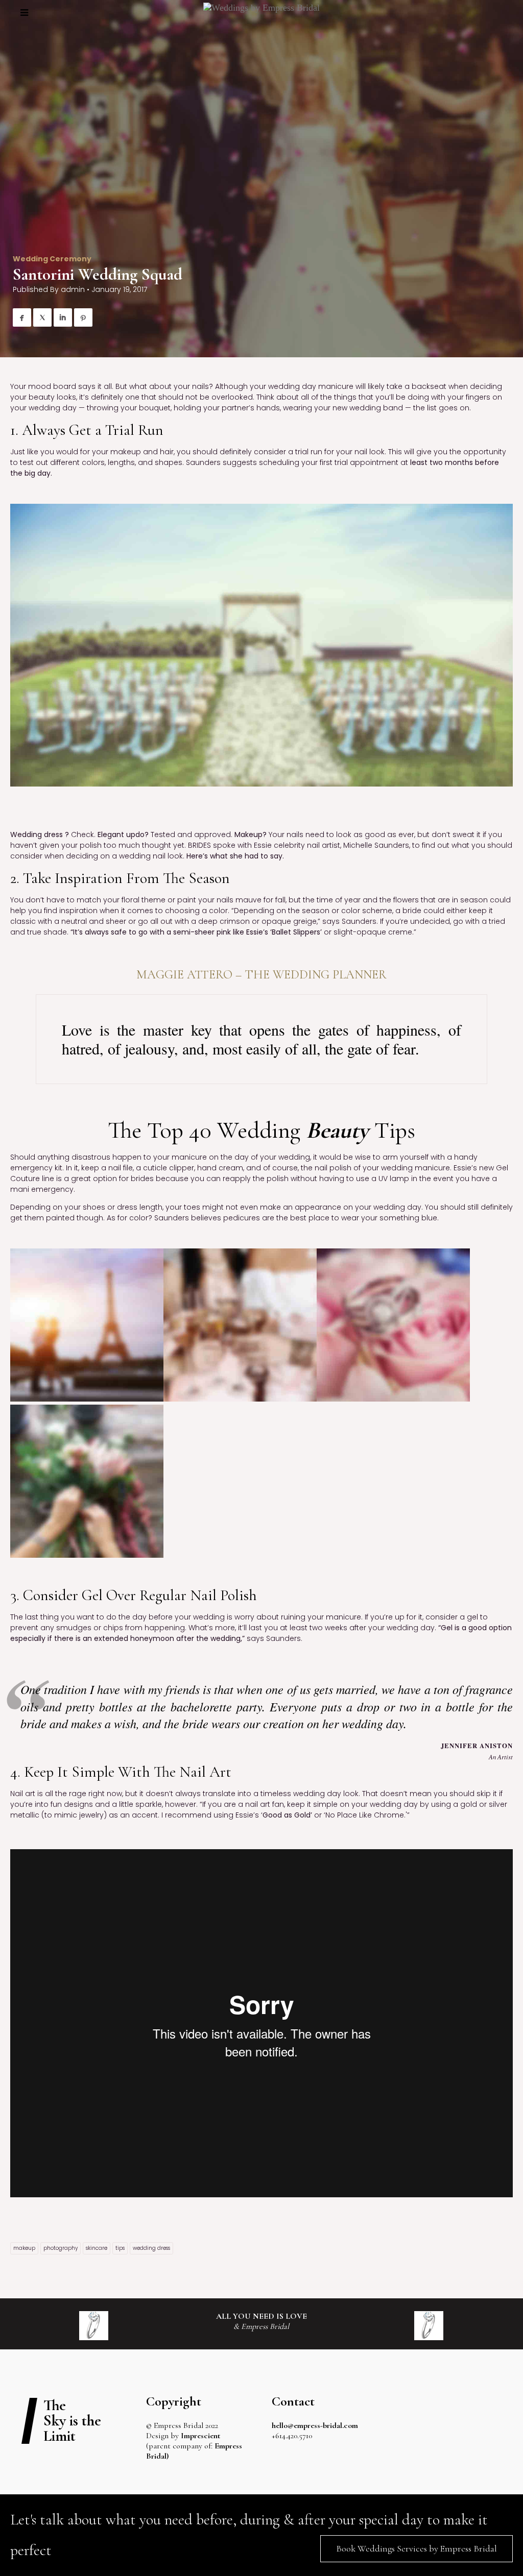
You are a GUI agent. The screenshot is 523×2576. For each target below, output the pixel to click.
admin (73, 289)
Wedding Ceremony (52, 259)
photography (61, 2248)
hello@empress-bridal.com (315, 2425)
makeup (24, 2248)
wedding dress (151, 2248)
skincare (97, 2248)
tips (120, 2248)
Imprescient (200, 2436)
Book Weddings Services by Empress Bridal (417, 2548)
